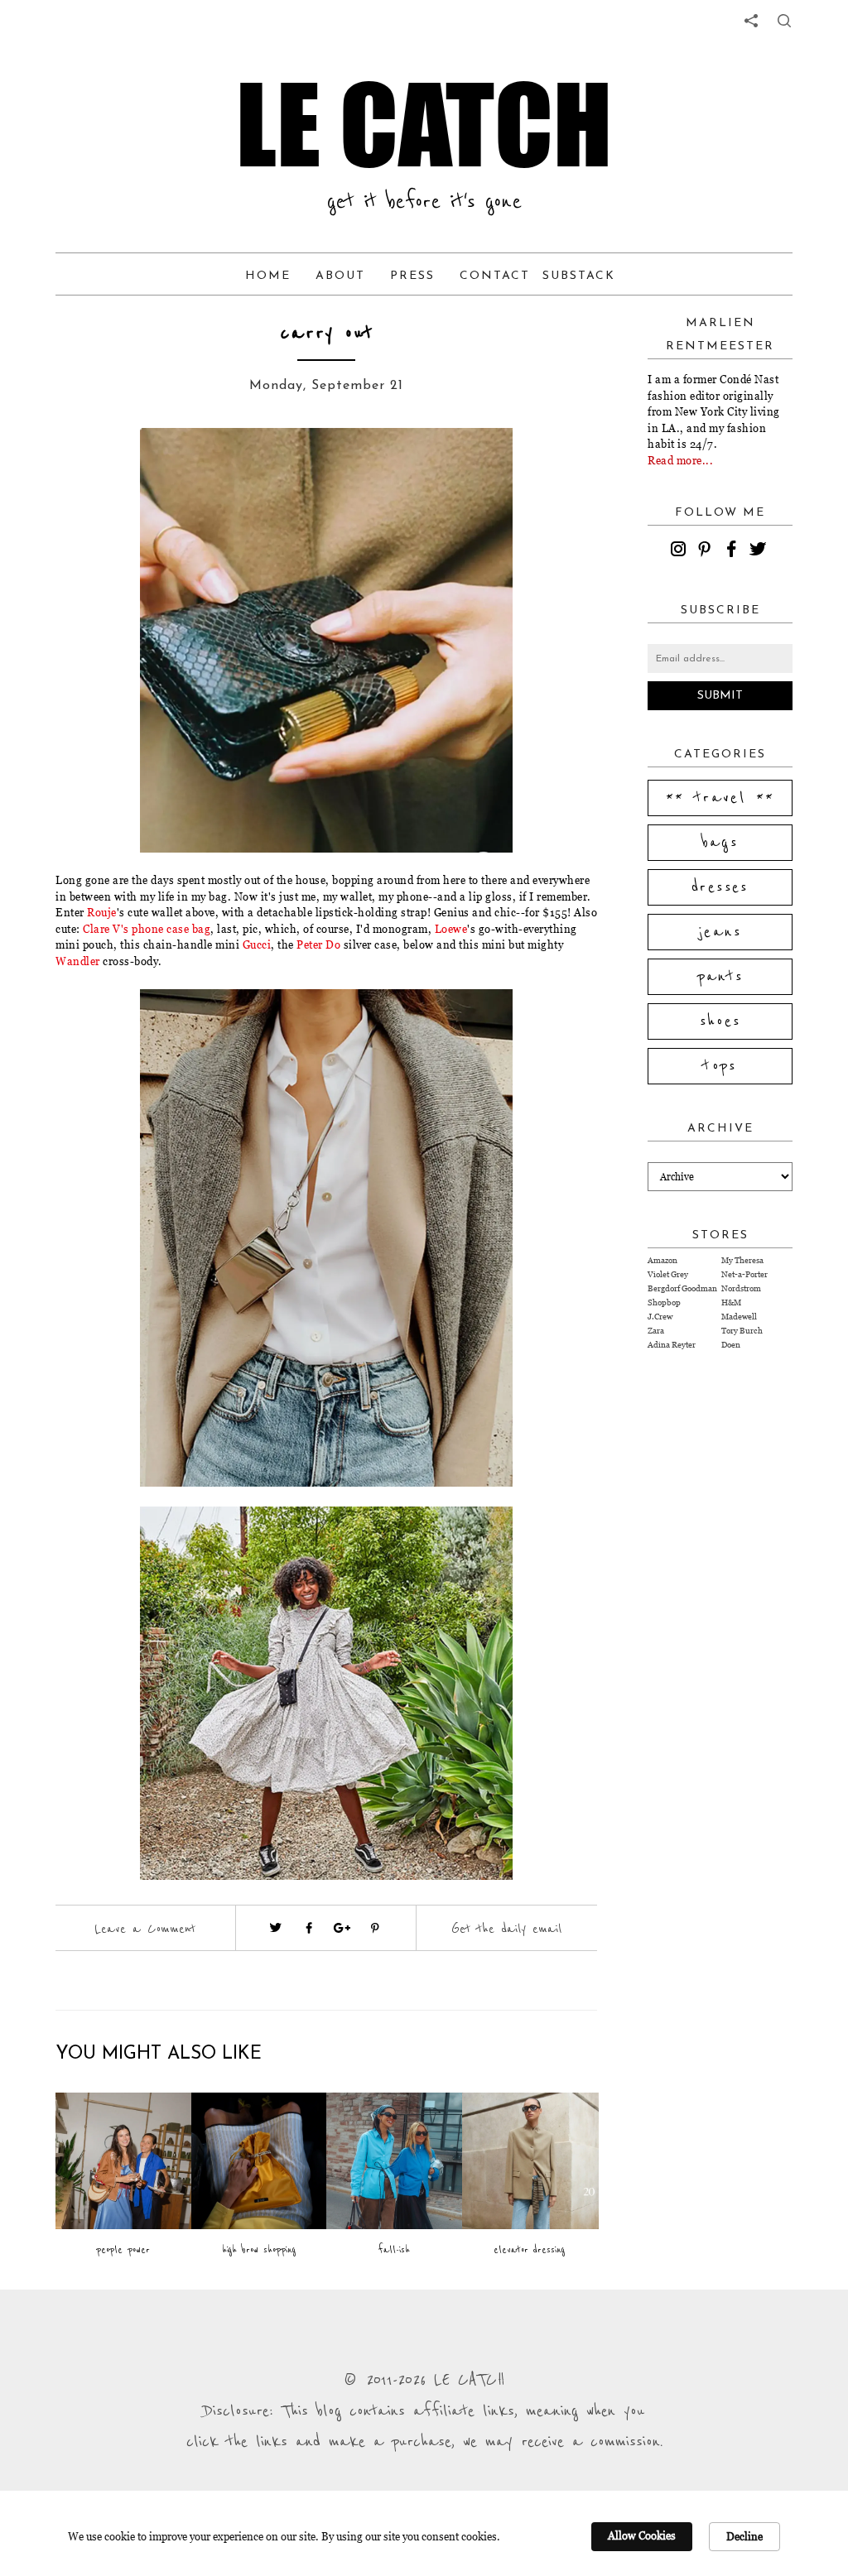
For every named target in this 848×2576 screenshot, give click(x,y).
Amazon (662, 1260)
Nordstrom (741, 1288)
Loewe (451, 929)
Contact (495, 276)
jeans (720, 932)
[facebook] (734, 551)
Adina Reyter (672, 1345)
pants (720, 977)
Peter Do (318, 944)
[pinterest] (707, 551)
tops (720, 1066)
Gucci (257, 944)
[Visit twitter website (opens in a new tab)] (276, 1928)
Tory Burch (742, 1331)
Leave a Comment (145, 1929)
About (340, 276)
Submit (720, 696)
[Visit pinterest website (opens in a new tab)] (115, 465)
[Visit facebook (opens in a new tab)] (309, 1928)
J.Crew (660, 1317)
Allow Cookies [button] (642, 2535)
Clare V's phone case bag (147, 929)
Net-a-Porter (744, 1274)
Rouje (102, 912)
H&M (731, 1302)
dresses (720, 887)
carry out (327, 333)
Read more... (680, 460)
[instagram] (681, 551)
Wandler (78, 961)
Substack (579, 276)
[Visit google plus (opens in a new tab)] (342, 1928)
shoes (720, 1021)
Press (412, 276)
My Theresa (742, 1260)
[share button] (784, 21)
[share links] (751, 21)
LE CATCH (424, 124)
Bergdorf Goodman (682, 1288)
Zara (656, 1331)
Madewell (739, 1317)
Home (268, 276)
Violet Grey (668, 1274)
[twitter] (760, 551)
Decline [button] (744, 2536)
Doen (731, 1345)
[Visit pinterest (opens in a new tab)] (375, 1928)
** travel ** (720, 798)
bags (720, 843)
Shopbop (664, 1302)
